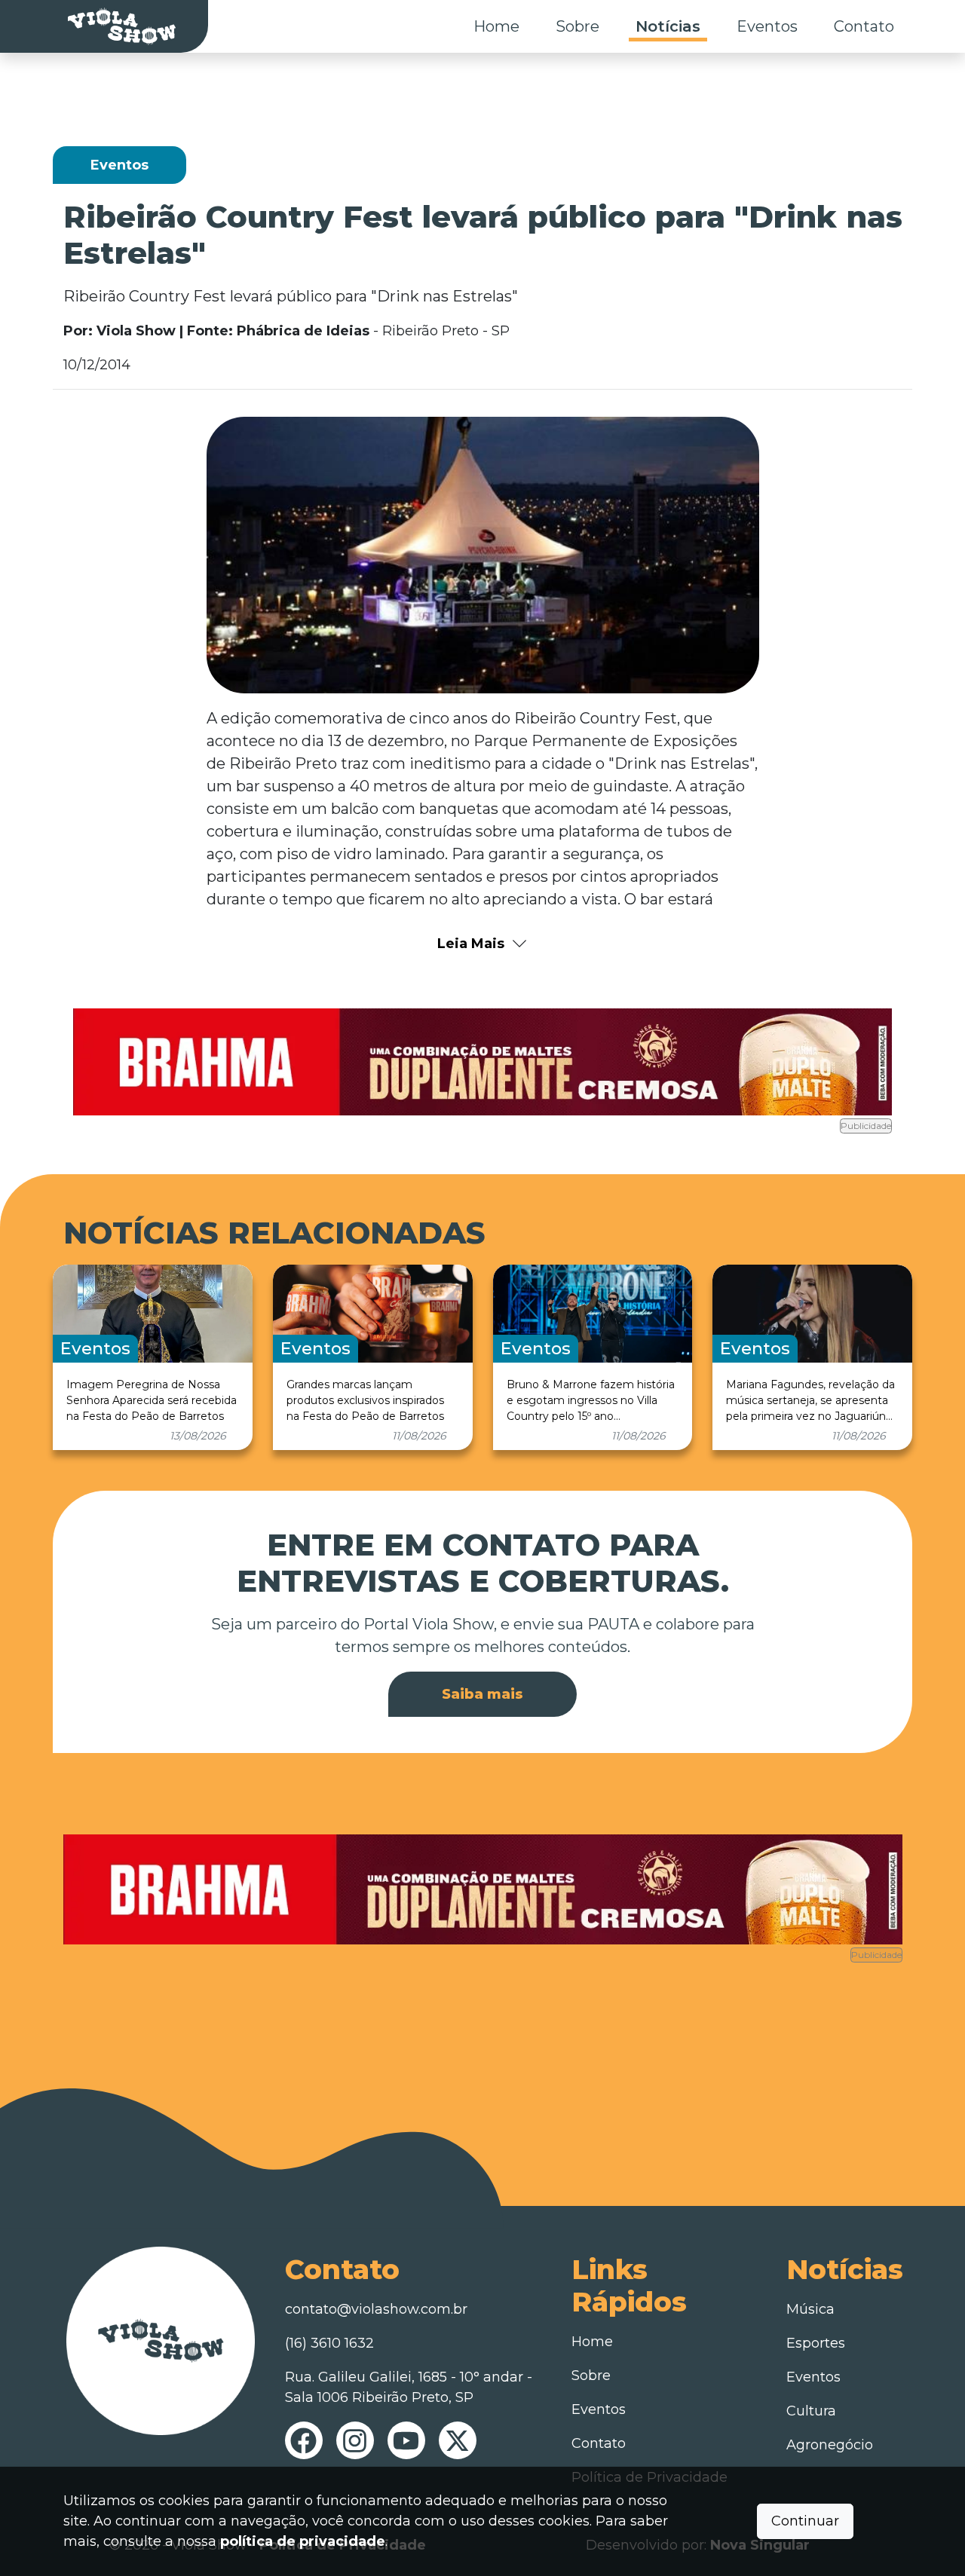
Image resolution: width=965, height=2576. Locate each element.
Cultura (811, 2411)
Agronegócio (830, 2445)
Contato (864, 26)
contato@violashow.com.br (376, 2309)
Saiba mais (482, 1694)
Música (810, 2309)
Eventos (767, 26)
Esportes (816, 2343)
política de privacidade (303, 2541)
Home (496, 26)
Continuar (805, 2521)
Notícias (668, 26)
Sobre (577, 26)
